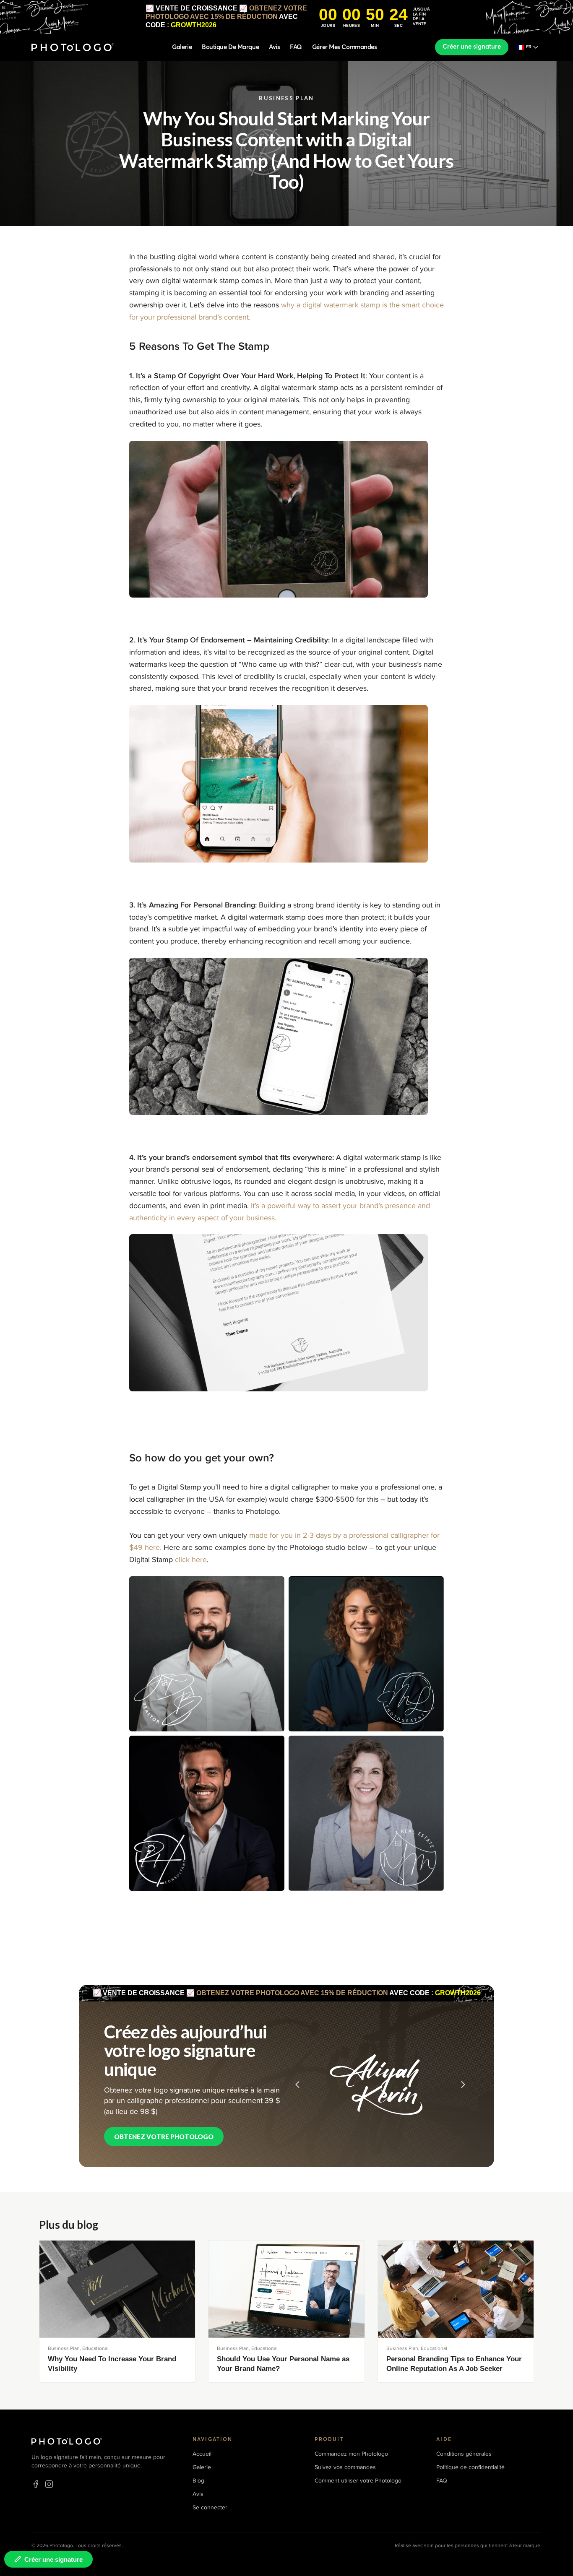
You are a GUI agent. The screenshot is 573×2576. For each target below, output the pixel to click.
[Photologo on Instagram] (49, 2484)
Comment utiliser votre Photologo (358, 2481)
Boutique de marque (230, 47)
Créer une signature (472, 47)
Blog (198, 2481)
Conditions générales (464, 2454)
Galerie (182, 47)
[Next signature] (463, 2085)
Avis (274, 47)
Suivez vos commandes (345, 2467)
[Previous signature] (297, 2085)
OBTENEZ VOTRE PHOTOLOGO (164, 2137)
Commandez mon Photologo (351, 2454)
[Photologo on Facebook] (36, 2484)
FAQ (296, 47)
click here (191, 1560)
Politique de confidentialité (470, 2467)
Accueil (202, 2454)
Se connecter (210, 2507)
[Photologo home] (73, 47)
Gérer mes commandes (344, 47)
